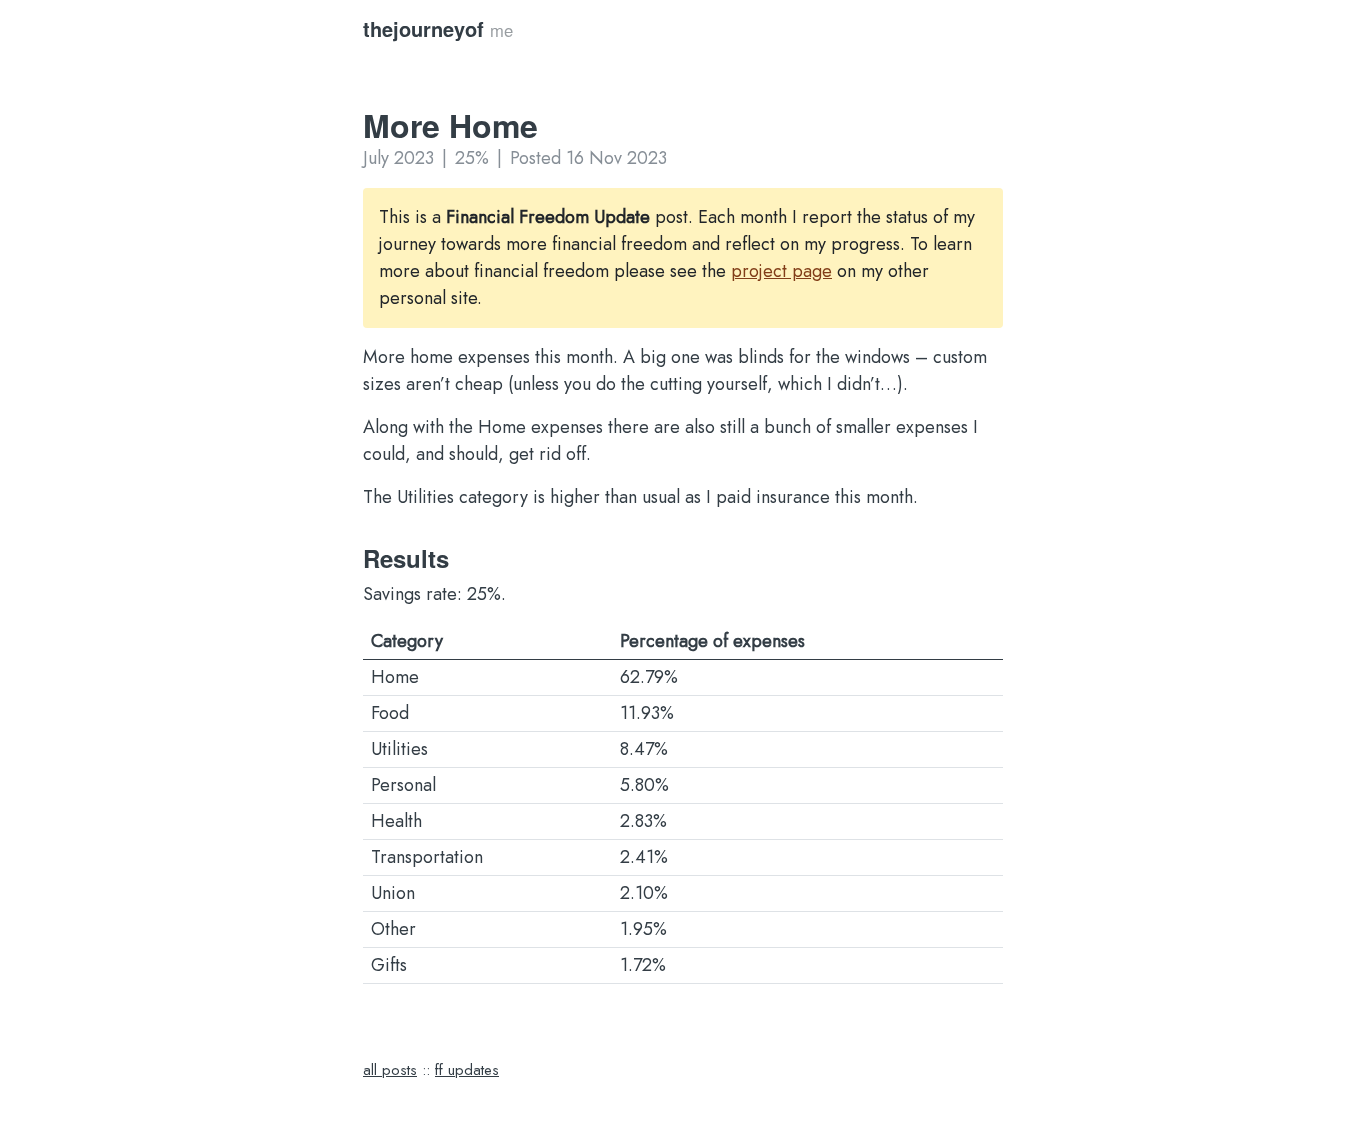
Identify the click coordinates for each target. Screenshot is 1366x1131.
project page (781, 271)
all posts (390, 1070)
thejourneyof (423, 28)
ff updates (467, 1070)
